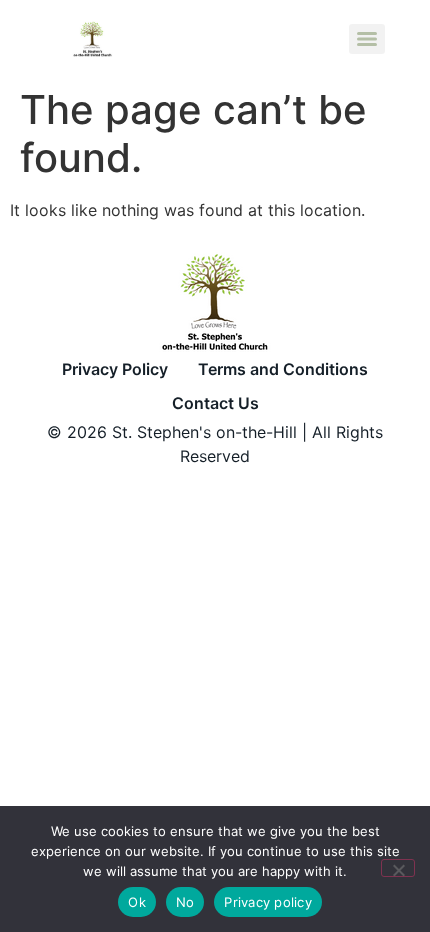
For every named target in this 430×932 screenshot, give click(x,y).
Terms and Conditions (283, 369)
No (185, 902)
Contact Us (215, 403)
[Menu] (367, 39)
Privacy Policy (115, 369)
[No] (398, 868)
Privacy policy (268, 902)
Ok (137, 902)
